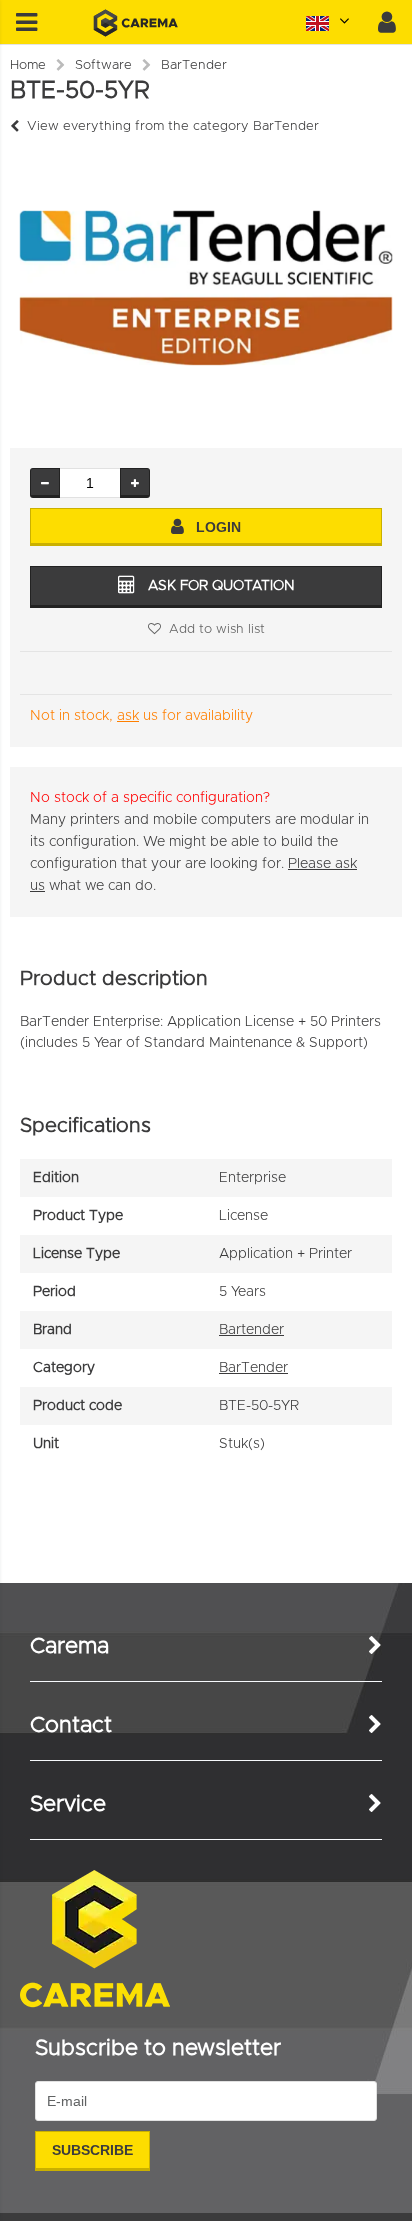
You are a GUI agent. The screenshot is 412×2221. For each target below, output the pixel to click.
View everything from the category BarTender (173, 126)
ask (128, 716)
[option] (206, 288)
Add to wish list (217, 629)
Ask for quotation (221, 586)
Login (218, 527)
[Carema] (135, 33)
